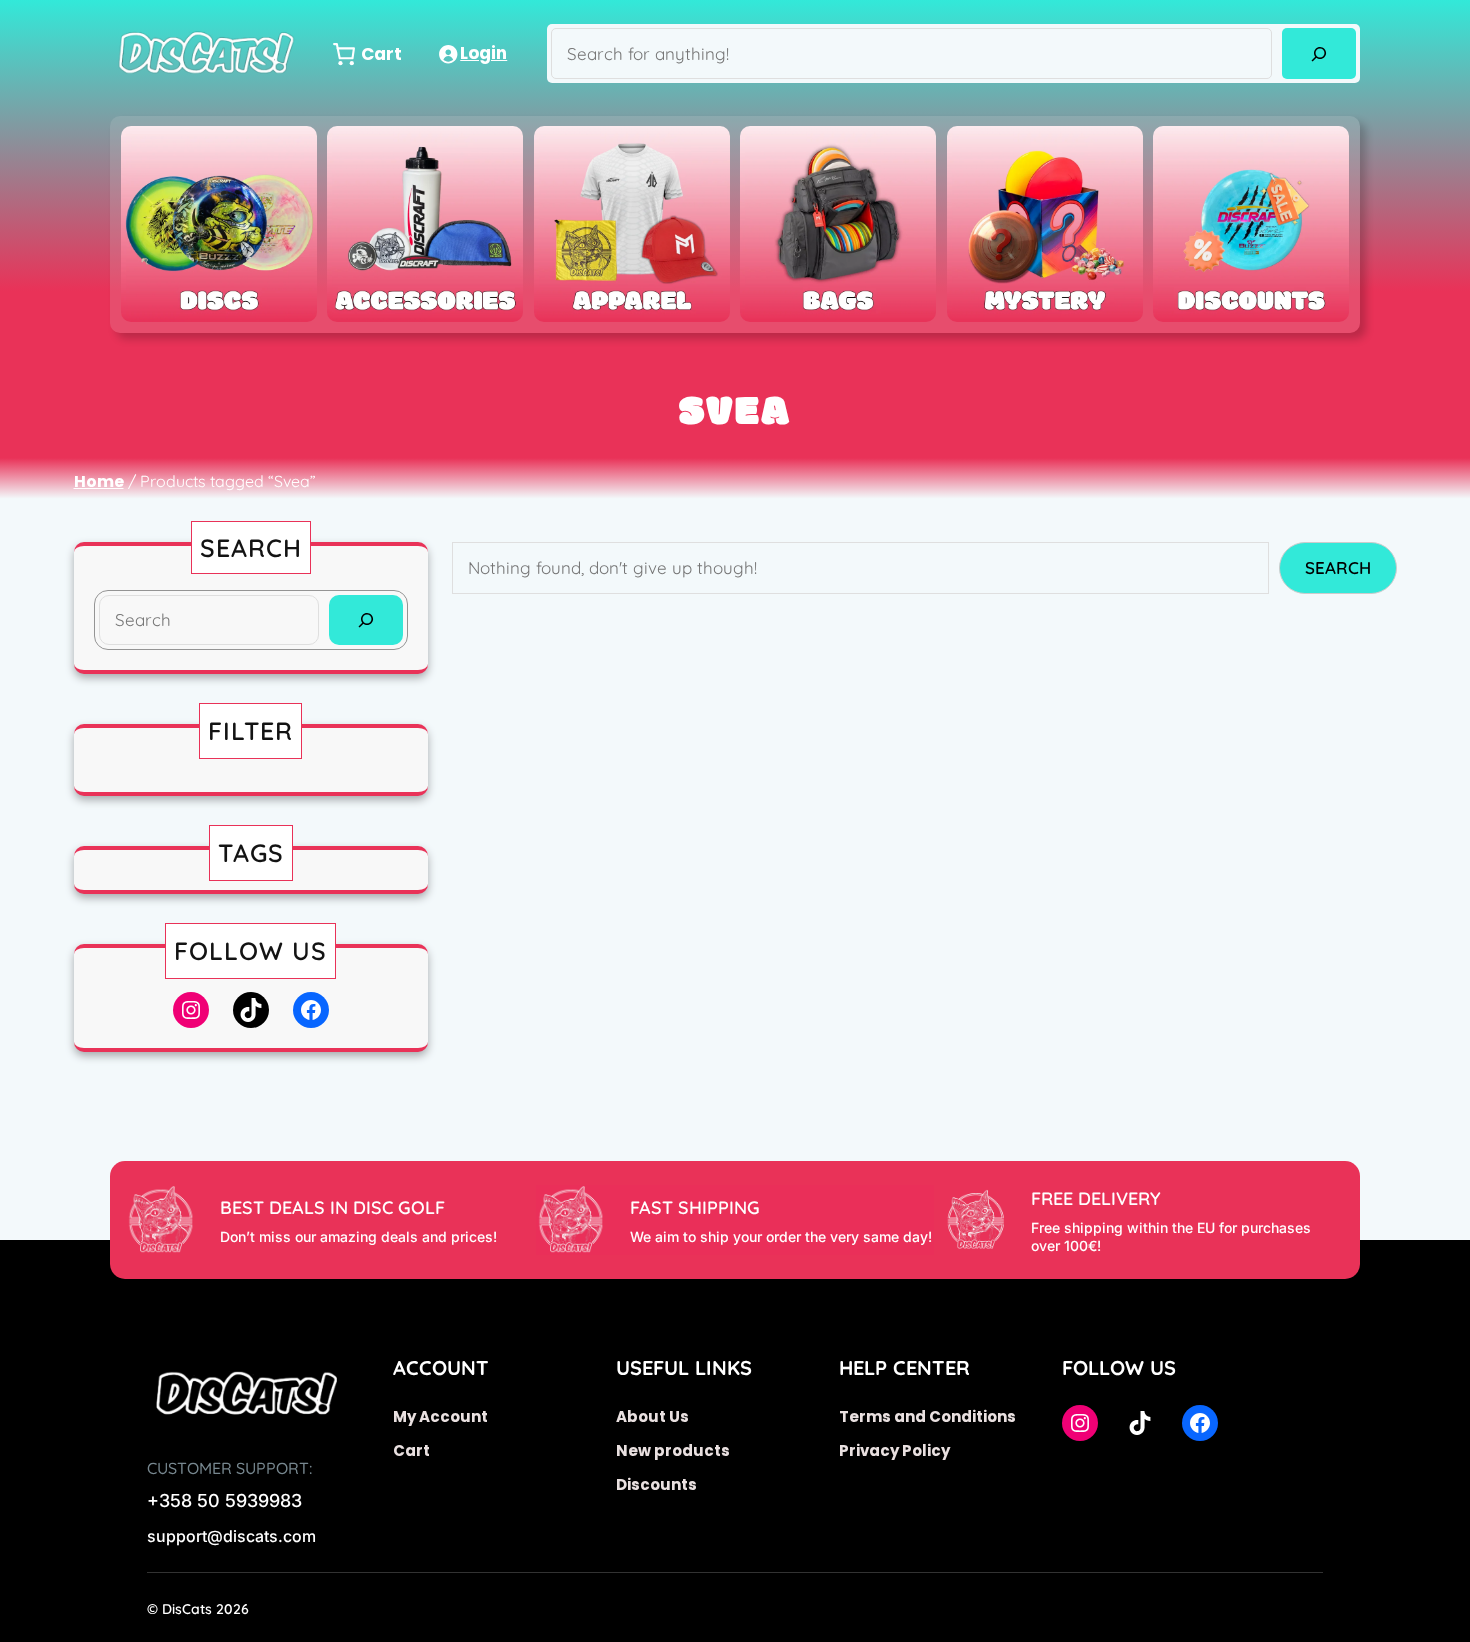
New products (673, 1450)
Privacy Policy (894, 1450)
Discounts (656, 1484)
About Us (652, 1416)
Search (1338, 567)
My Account (440, 1416)
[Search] (1318, 53)
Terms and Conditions (927, 1416)
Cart (411, 1450)
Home (99, 481)
